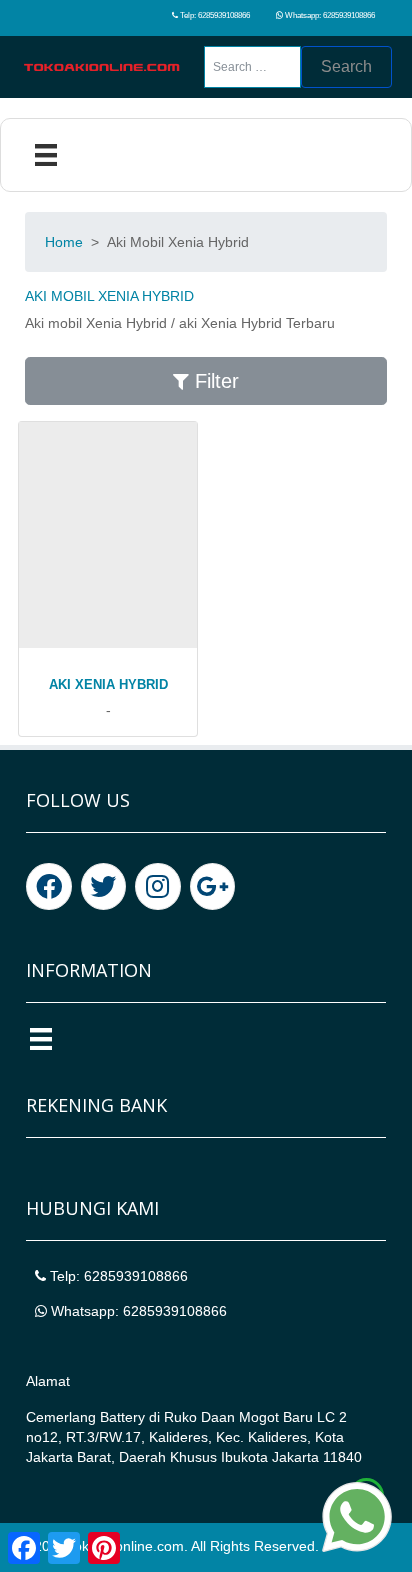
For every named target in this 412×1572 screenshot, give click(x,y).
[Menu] (46, 155)
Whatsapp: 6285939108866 (329, 15)
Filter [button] (214, 381)
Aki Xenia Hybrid (108, 684)
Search (346, 66)
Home (64, 242)
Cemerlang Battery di (95, 1417)
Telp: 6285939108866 (214, 15)
